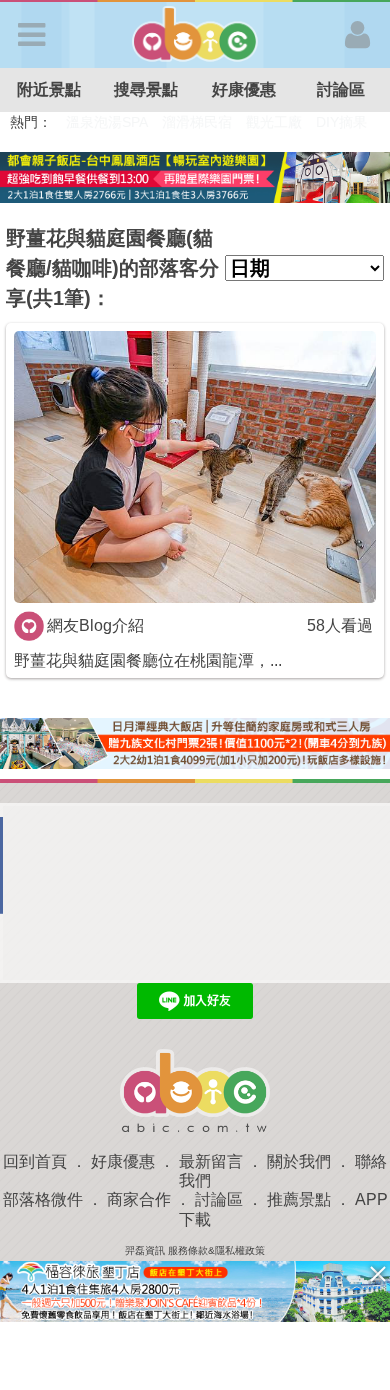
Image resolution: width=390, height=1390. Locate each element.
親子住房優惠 (286, 122)
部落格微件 (43, 1199)
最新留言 (211, 1161)
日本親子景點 (108, 122)
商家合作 (139, 1199)
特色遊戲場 (199, 122)
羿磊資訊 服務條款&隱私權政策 (195, 1250)
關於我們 (299, 1161)
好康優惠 (244, 89)
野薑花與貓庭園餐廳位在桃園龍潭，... (148, 660)
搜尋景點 (146, 89)
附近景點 (49, 89)
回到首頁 (35, 1161)
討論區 (219, 1199)
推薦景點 (299, 1199)
